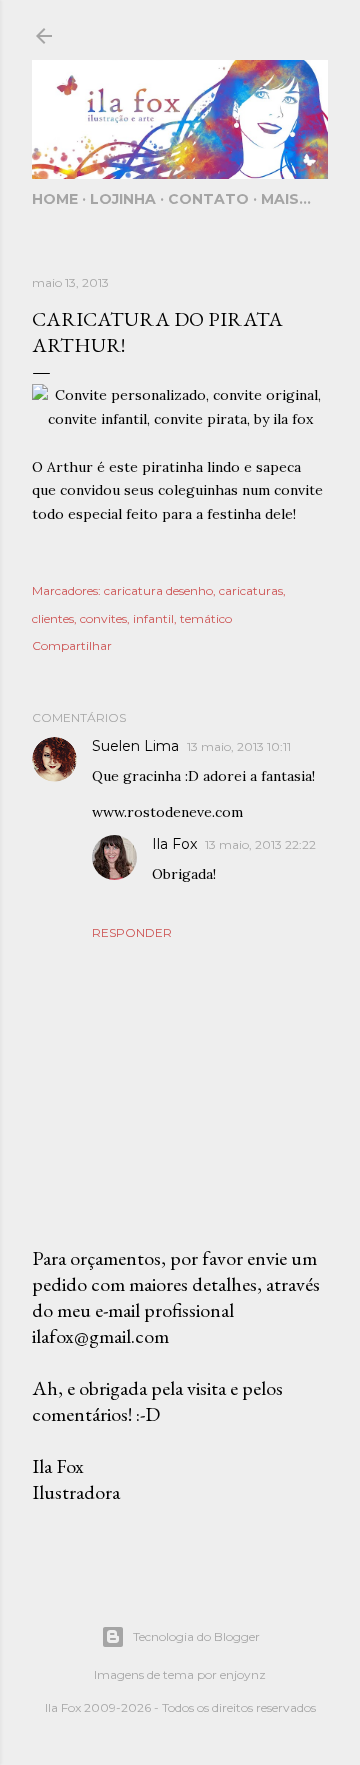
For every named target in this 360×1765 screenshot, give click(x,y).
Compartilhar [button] (72, 645)
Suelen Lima (135, 746)
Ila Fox (174, 844)
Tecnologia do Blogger (196, 1636)
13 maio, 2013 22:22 (260, 844)
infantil (153, 618)
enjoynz (243, 1674)
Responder (132, 932)
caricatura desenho (158, 590)
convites (103, 618)
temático (206, 618)
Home (55, 199)
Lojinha (123, 199)
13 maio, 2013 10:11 (239, 746)
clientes (53, 618)
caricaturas (251, 590)
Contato (208, 199)
